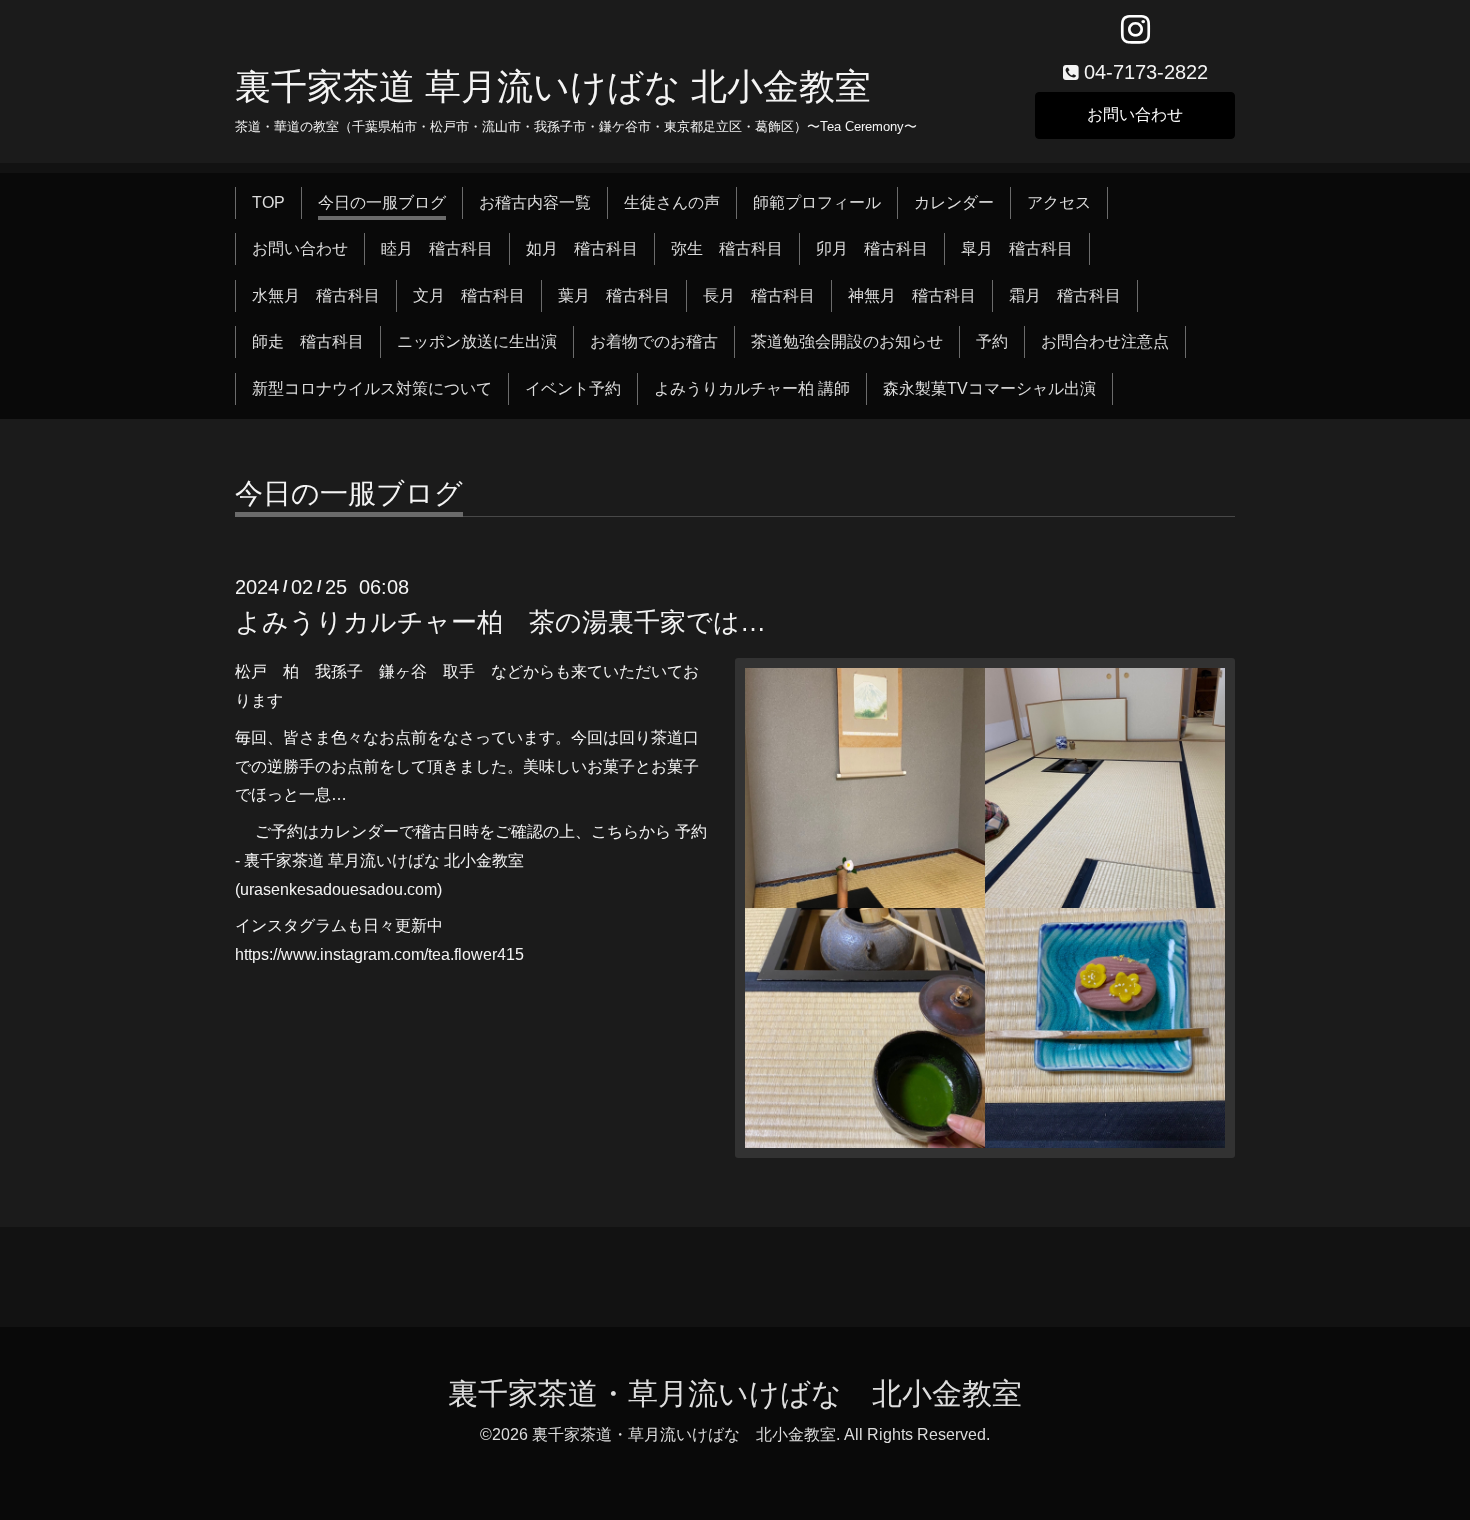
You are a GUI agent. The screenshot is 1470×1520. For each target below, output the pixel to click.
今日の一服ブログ (382, 202)
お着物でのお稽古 (654, 341)
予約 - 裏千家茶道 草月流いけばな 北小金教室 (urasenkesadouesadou (471, 860)
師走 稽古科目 (308, 341)
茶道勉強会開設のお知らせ (847, 341)
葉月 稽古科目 (614, 295)
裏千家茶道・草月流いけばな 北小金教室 (735, 1393)
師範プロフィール (817, 202)
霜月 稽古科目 (1065, 295)
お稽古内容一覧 (535, 202)
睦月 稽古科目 (437, 248)
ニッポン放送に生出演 (477, 341)
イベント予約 (573, 388)
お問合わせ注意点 (1105, 341)
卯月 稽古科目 (872, 248)
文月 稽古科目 (469, 295)
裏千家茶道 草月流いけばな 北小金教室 (553, 86)
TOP (268, 202)
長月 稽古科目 (759, 295)
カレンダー (954, 202)
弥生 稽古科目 (727, 248)
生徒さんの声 (672, 202)
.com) (422, 889)
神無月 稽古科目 (912, 295)
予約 (992, 341)
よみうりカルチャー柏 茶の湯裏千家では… (500, 622)
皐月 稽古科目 (1017, 248)
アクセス (1059, 202)
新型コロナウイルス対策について (372, 388)
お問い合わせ (1135, 114)
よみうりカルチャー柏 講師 (752, 388)
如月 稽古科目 (582, 248)
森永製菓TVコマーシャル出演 (989, 388)
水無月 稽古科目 (316, 295)
